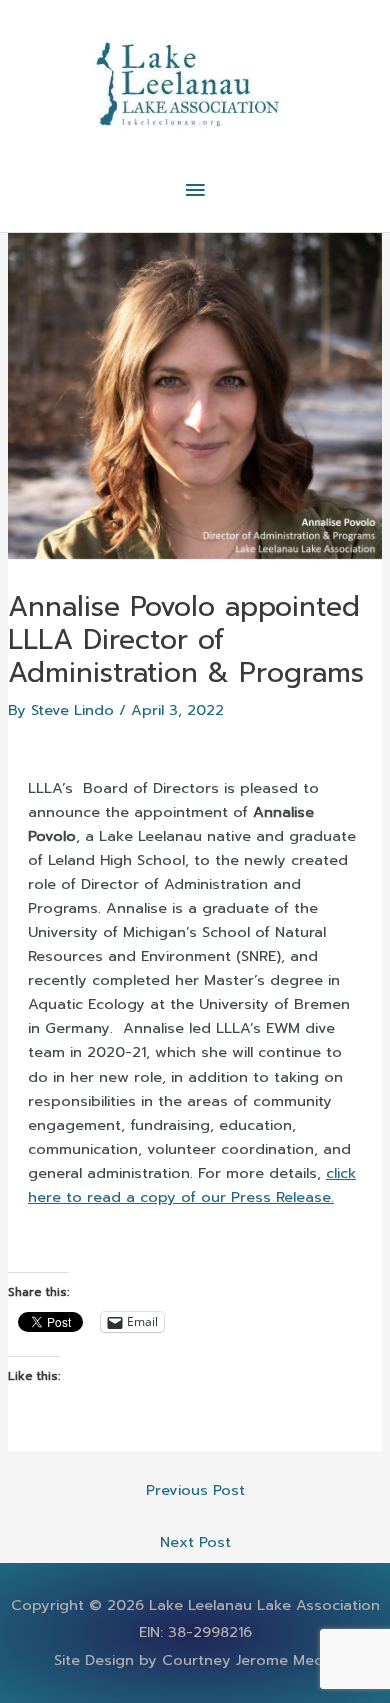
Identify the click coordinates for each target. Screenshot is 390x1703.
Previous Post (195, 1490)
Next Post (195, 1542)
